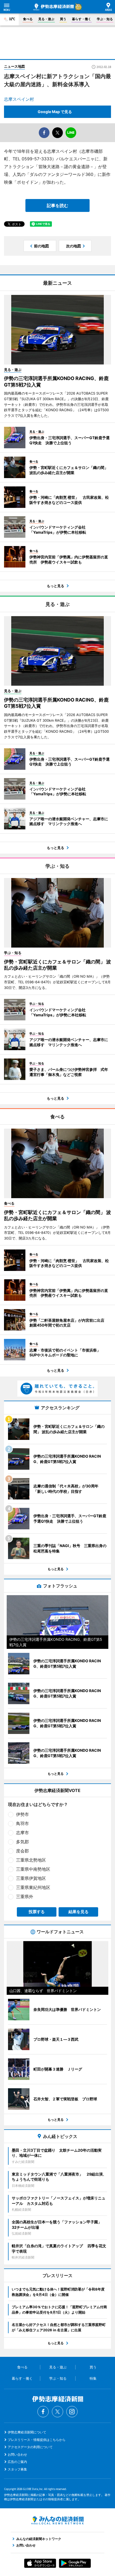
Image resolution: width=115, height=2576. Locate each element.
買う (63, 19)
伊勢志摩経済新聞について (27, 2432)
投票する (37, 1912)
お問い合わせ (17, 2454)
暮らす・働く (82, 19)
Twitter (57, 2412)
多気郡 (22, 1842)
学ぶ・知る (105, 19)
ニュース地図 (14, 66)
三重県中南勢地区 (33, 1869)
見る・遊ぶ (46, 19)
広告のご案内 (17, 2462)
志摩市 (22, 1833)
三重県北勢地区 (31, 1860)
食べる (28, 19)
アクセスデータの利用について (30, 2447)
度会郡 (22, 1851)
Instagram (72, 2412)
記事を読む (57, 205)
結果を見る (78, 1912)
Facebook (43, 2412)
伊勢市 (22, 1814)
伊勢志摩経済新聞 (54, 7)
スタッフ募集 (17, 2469)
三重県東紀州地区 (33, 1887)
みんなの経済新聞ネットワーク (57, 2520)
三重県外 (25, 1896)
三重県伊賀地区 (31, 1878)
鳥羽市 (22, 1823)
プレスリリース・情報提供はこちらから (37, 2440)
